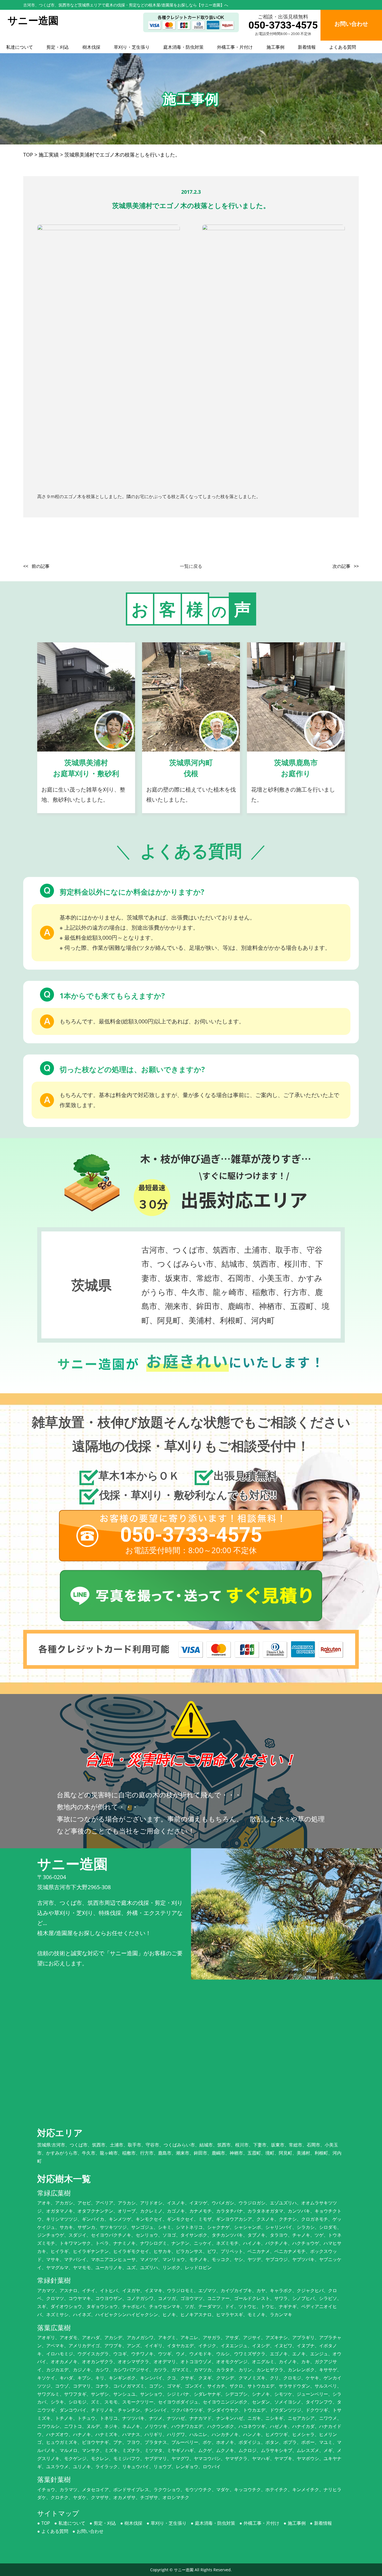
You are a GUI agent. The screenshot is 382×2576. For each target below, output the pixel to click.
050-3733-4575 (283, 25)
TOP (46, 2523)
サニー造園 (184, 2570)
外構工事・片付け (235, 47)
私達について (20, 47)
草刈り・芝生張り (132, 47)
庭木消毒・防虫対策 (183, 47)
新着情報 (307, 47)
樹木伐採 (91, 47)
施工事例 (275, 47)
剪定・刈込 (58, 47)
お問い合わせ (90, 2531)
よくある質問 (343, 47)
